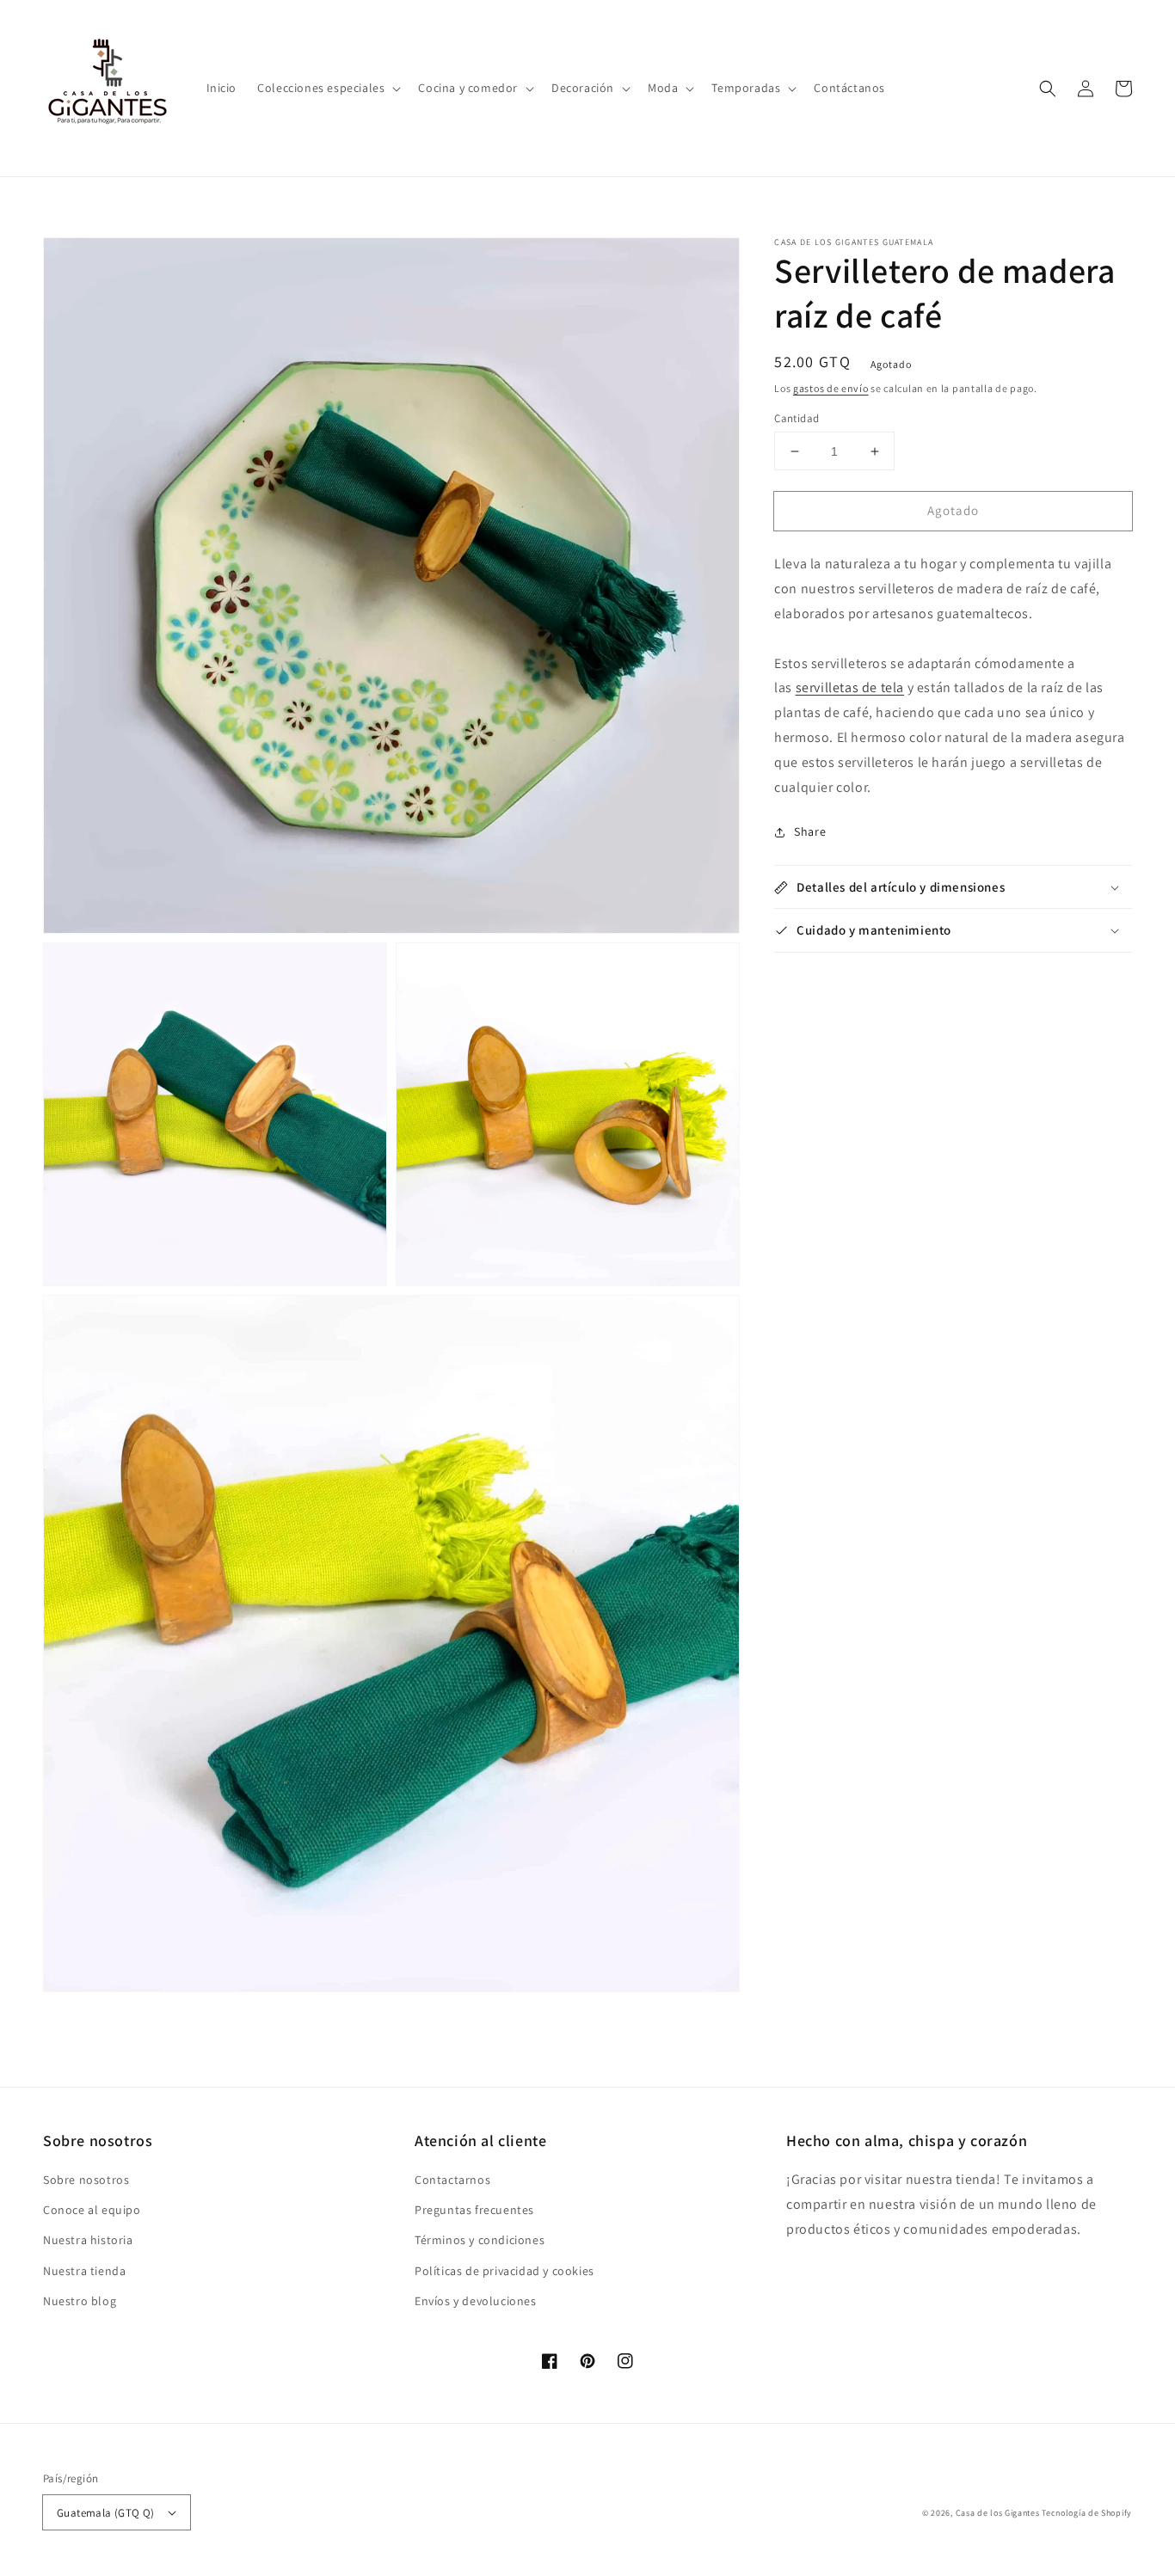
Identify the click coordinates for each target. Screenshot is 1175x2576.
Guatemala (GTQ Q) (106, 2513)
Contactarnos (452, 2180)
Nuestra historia (88, 2240)
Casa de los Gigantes (998, 2513)
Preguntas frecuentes (474, 2210)
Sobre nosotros (86, 2180)
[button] (327, 88)
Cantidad (797, 418)
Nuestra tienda (84, 2271)
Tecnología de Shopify (1087, 2513)
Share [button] (810, 832)
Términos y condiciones (480, 2240)
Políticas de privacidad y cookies (504, 2271)
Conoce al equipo (92, 2210)
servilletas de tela (850, 688)
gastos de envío (831, 388)
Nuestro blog (80, 2301)
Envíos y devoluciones (476, 2301)
